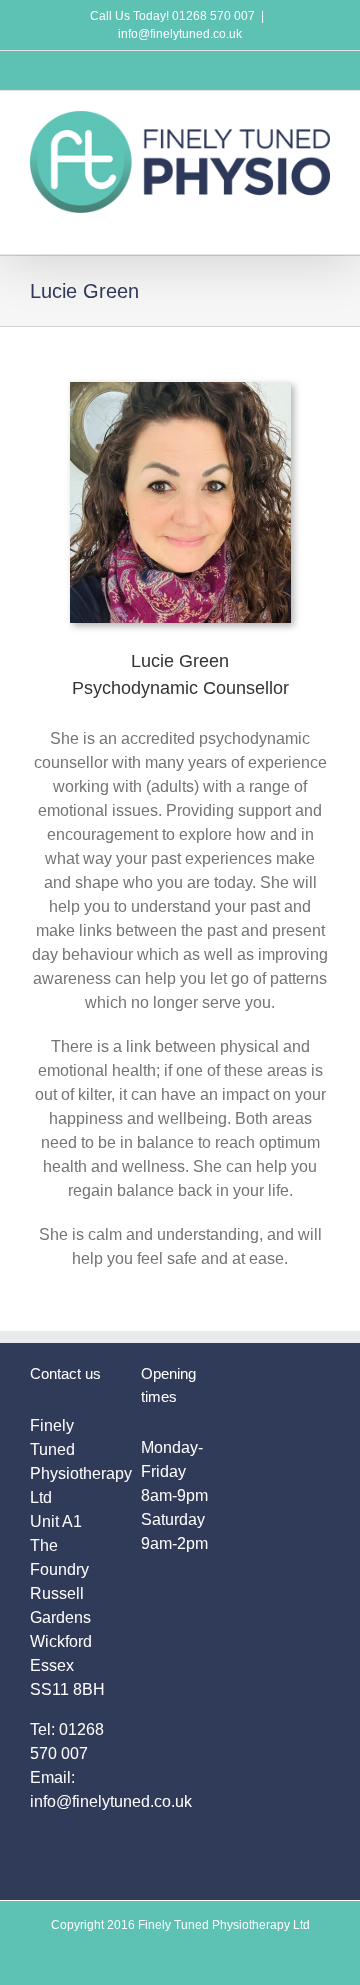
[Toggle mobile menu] (322, 223)
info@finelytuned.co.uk (180, 34)
